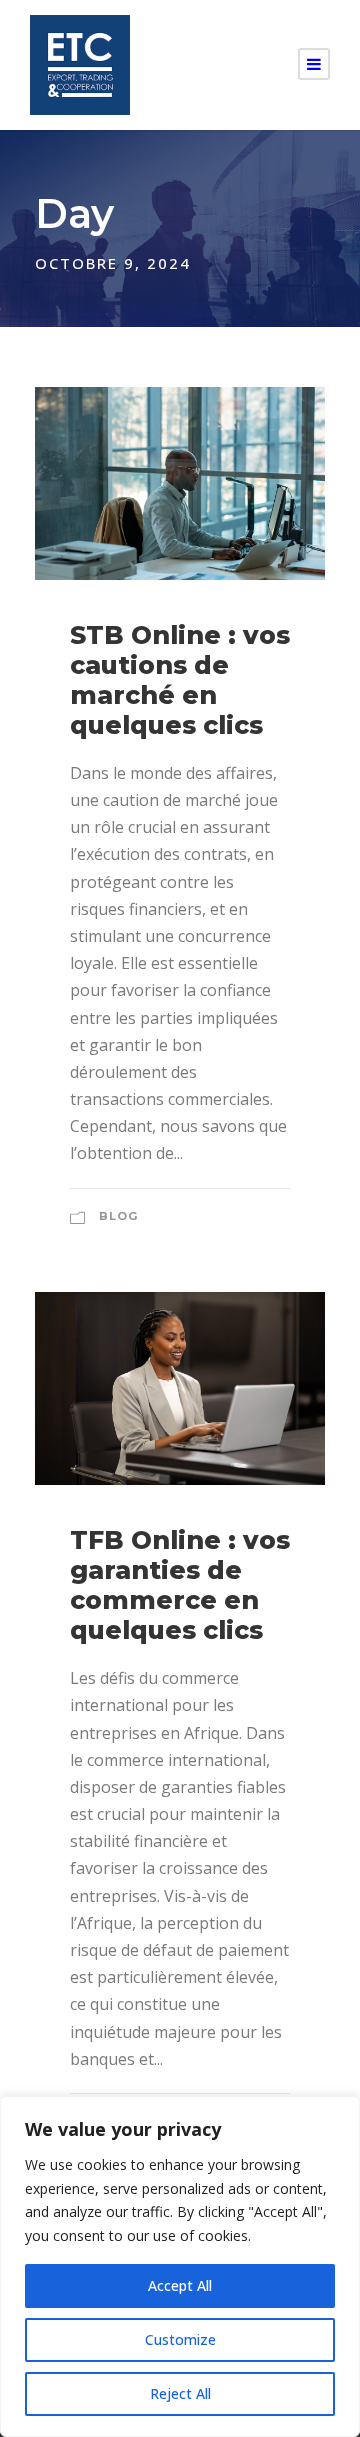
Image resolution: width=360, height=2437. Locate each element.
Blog (118, 1216)
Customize (180, 2339)
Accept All (180, 2285)
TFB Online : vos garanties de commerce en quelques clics (180, 1585)
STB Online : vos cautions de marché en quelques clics (180, 680)
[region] (180, 2266)
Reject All (180, 2393)
